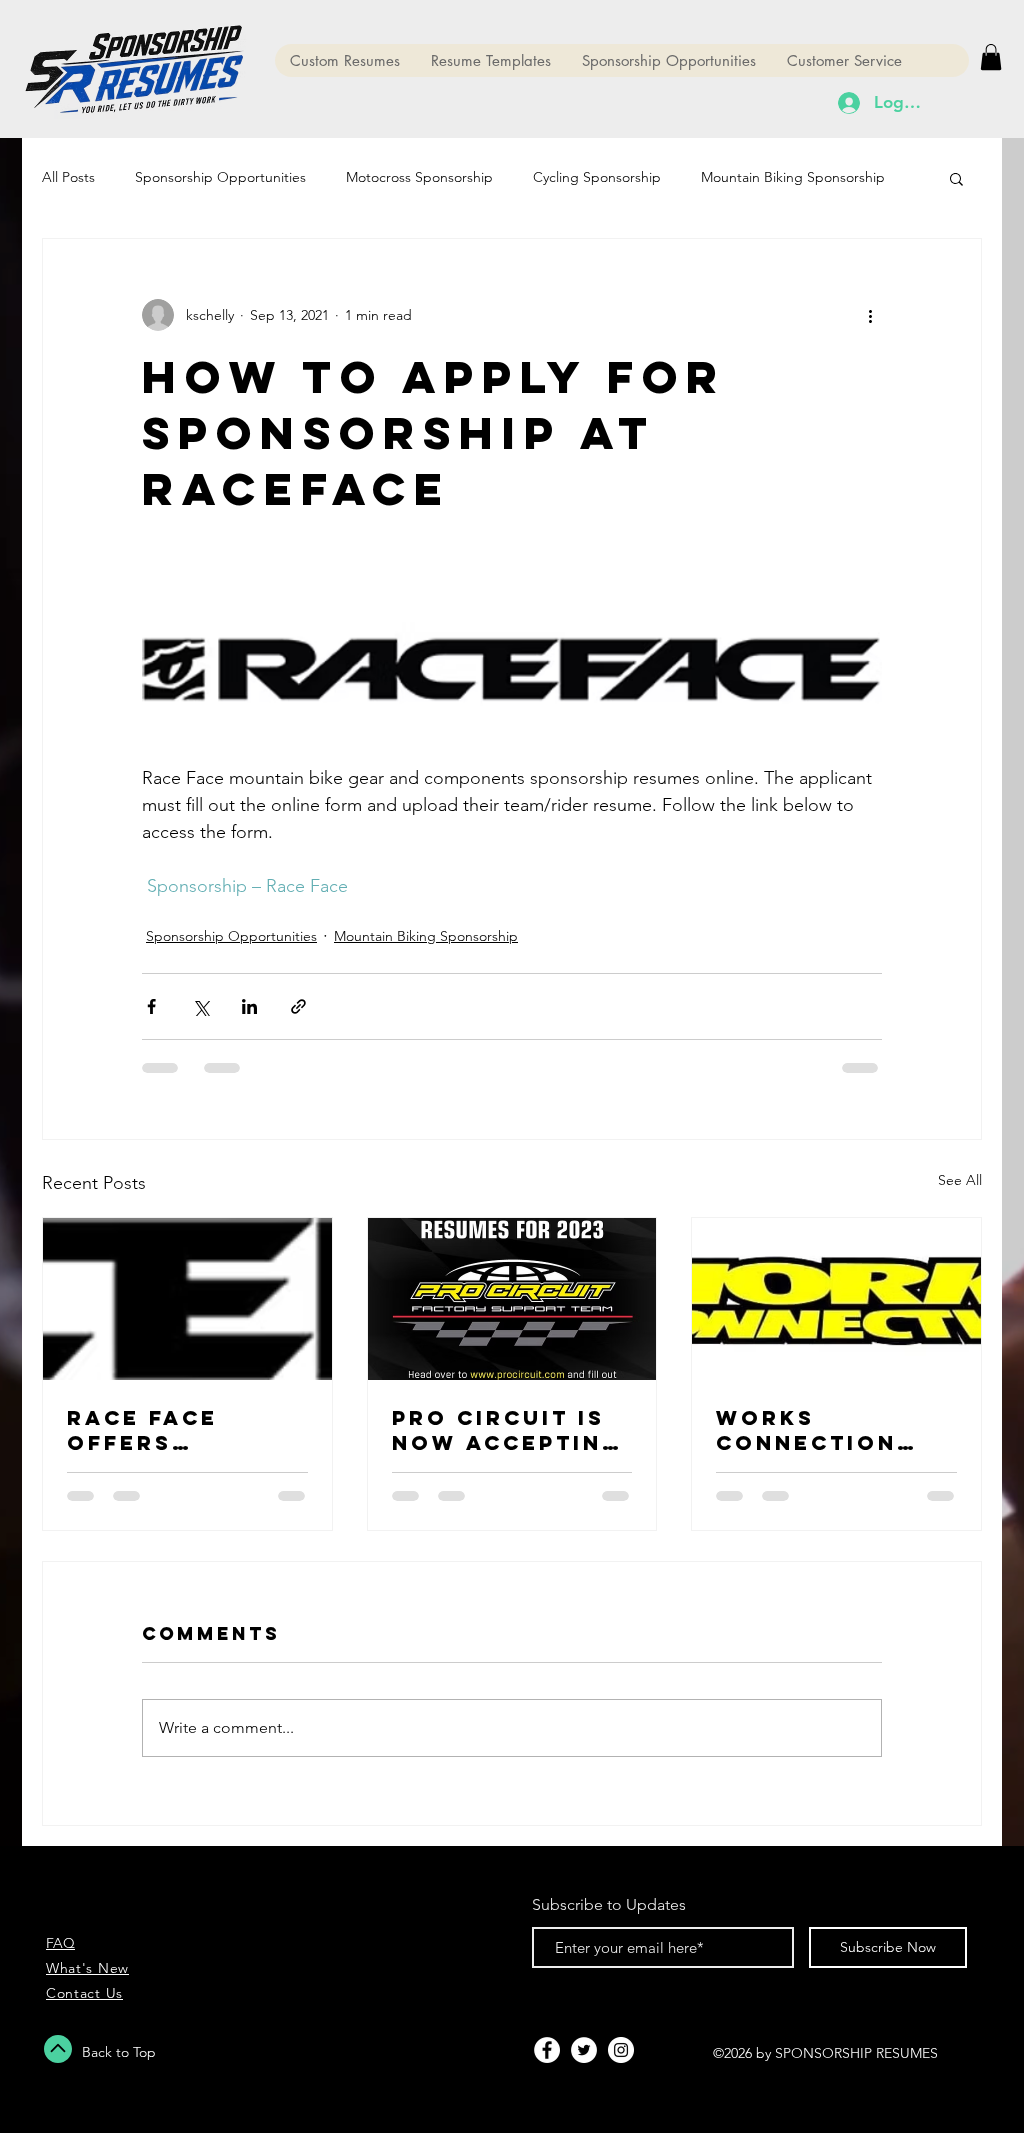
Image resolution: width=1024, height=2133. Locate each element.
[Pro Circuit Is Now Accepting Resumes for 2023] (512, 1299)
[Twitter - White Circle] (584, 2050)
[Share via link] (298, 1006)
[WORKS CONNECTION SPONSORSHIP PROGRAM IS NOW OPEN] (836, 1299)
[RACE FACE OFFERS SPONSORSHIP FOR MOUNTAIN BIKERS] (187, 1299)
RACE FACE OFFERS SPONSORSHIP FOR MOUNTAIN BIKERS (171, 1430)
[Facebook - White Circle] (547, 2050)
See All (960, 1180)
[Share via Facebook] (151, 1006)
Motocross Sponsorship (419, 177)
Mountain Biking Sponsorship (793, 177)
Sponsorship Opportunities (220, 177)
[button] (991, 57)
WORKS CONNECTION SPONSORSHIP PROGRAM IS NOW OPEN (812, 1430)
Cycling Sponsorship (597, 177)
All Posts (68, 177)
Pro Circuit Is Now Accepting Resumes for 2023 (507, 1430)
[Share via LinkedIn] (249, 1006)
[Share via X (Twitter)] (200, 1006)
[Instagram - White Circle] (621, 2050)
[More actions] (870, 315)
